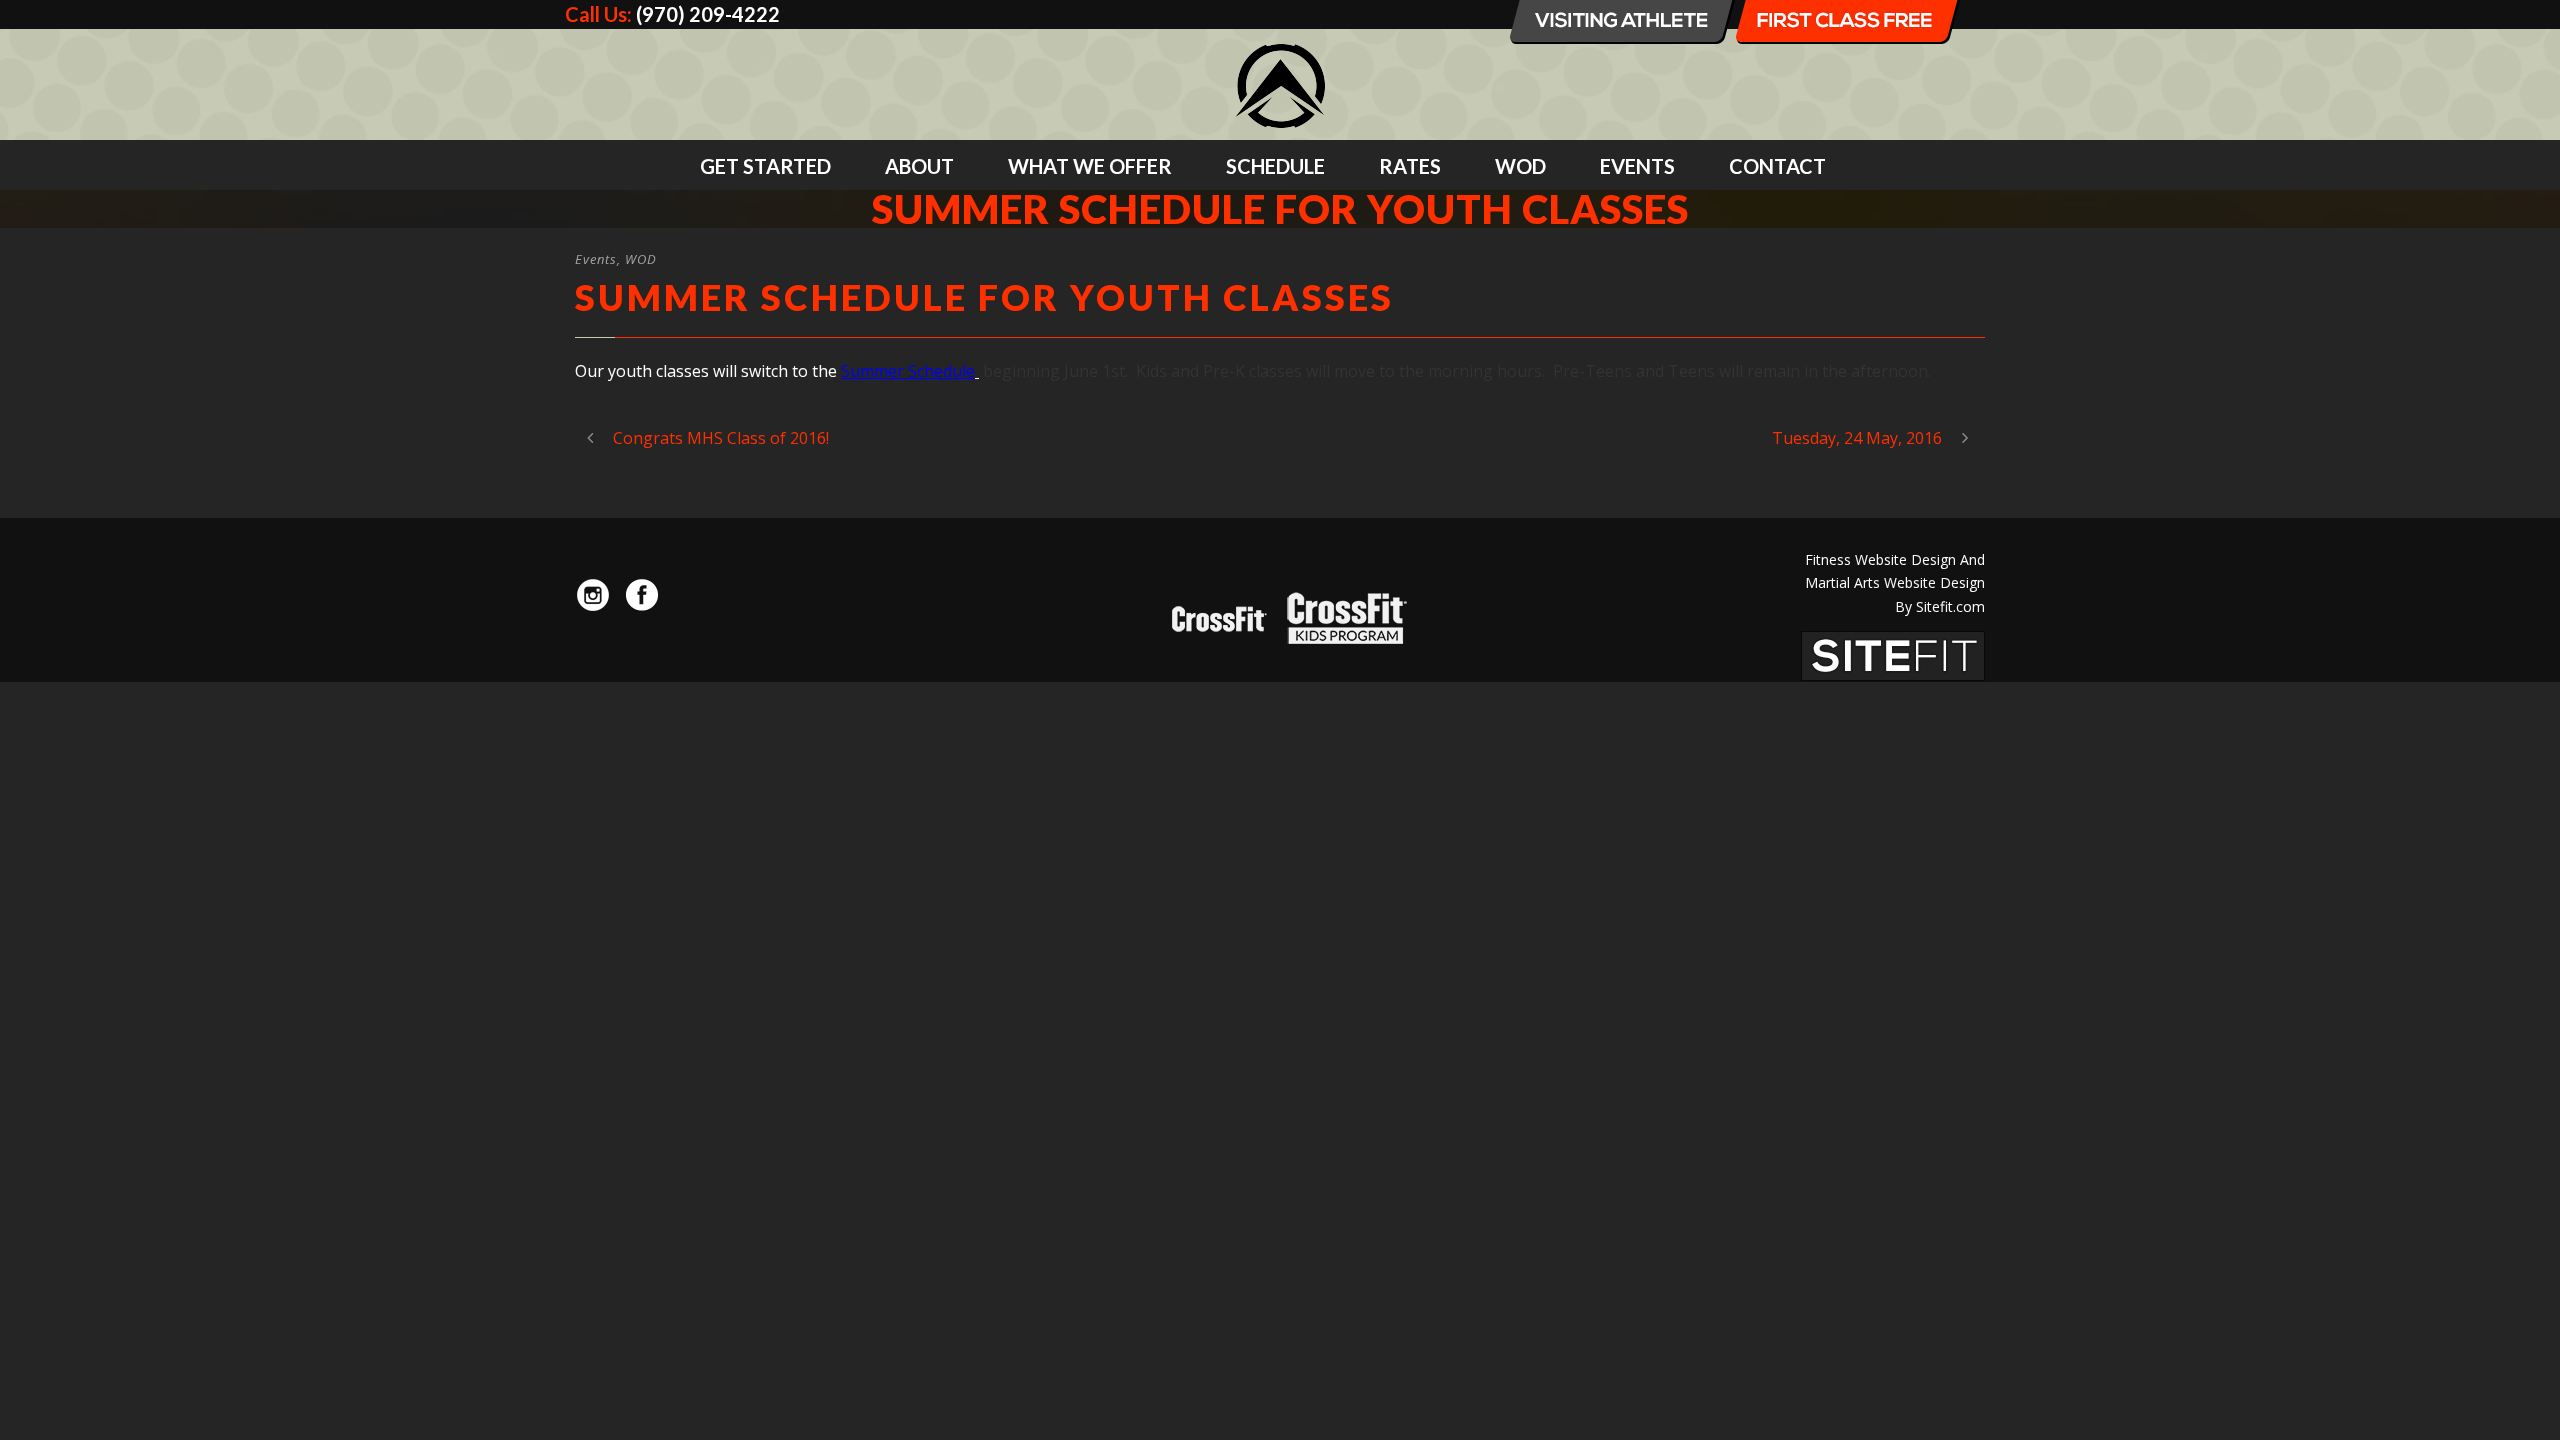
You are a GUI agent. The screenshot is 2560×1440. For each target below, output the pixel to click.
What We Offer (1090, 166)
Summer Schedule (908, 371)
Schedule (1275, 166)
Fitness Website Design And (1895, 559)
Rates (1410, 166)
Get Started (765, 166)
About (919, 166)
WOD (1520, 166)
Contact (1777, 166)
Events (1637, 166)
